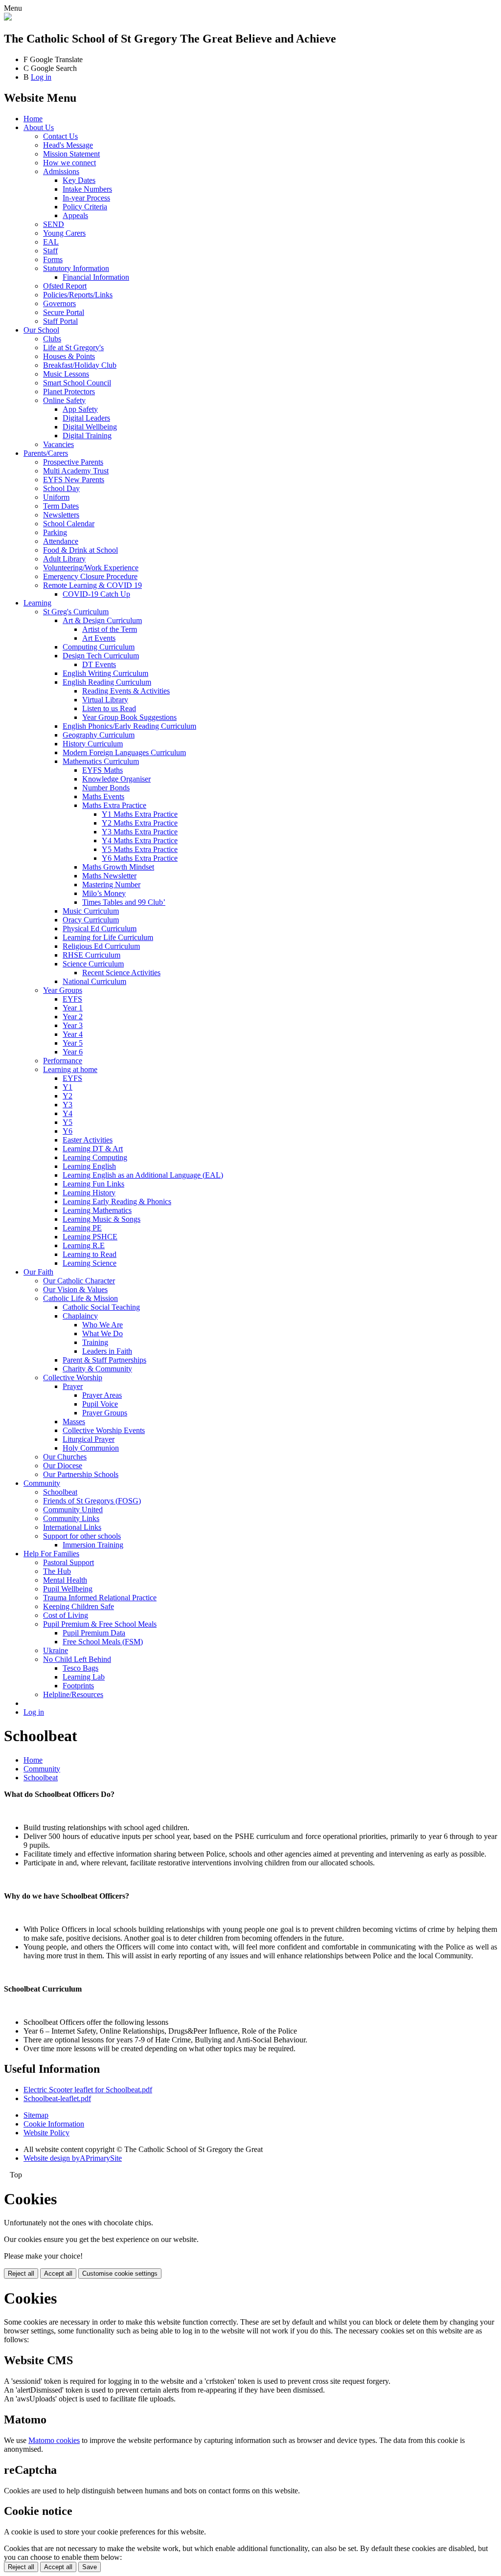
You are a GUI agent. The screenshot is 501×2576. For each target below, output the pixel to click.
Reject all (21, 2274)
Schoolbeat (60, 1492)
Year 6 (73, 1052)
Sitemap (36, 2115)
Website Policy (46, 2133)
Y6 (68, 1131)
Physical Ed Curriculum (100, 929)
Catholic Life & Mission (80, 1298)
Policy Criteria (85, 207)
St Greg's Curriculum (76, 612)
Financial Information (96, 277)
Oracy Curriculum (91, 920)
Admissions (61, 171)
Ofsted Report (65, 286)
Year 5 (73, 1043)
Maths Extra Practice (114, 805)
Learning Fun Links (93, 1184)
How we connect (69, 163)
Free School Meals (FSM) (103, 1642)
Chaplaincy (80, 1316)
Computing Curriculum (99, 647)
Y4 (68, 1113)
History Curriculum (93, 744)
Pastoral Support (68, 1562)
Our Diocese (63, 1466)
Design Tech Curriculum (101, 656)
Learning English (89, 1166)
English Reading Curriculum (107, 682)
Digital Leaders (86, 418)
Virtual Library (105, 700)
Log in (41, 77)
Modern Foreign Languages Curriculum (124, 752)
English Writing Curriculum (105, 673)
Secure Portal (64, 312)
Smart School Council (77, 383)
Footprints (78, 1686)
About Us (39, 127)
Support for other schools (82, 1536)
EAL (51, 242)
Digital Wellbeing (90, 427)
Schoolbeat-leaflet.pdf (57, 2098)
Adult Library (64, 559)
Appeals (75, 215)
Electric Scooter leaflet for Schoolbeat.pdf (88, 2090)
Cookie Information (54, 2124)
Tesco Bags (80, 1668)
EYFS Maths (102, 770)
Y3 (68, 1105)
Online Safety (64, 400)
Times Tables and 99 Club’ (124, 902)
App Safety (80, 409)
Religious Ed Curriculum (101, 946)
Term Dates (61, 506)
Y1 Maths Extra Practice (140, 814)
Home (33, 119)
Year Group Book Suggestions (129, 717)
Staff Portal (60, 321)
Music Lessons (66, 374)
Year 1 (73, 1008)
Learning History (89, 1193)
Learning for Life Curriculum (108, 937)
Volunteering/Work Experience (91, 568)
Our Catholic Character (79, 1281)
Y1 (68, 1087)
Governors (59, 303)
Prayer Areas (102, 1395)
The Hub (57, 1571)
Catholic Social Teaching (101, 1307)
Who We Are (102, 1325)
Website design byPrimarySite (73, 2158)
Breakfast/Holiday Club (80, 365)
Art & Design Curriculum (102, 620)
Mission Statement (71, 154)
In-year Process (86, 198)
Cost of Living (66, 1615)
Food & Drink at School (80, 550)
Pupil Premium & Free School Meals (100, 1624)
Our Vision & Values (75, 1289)
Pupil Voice (100, 1404)
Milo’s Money (104, 893)
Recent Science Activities (121, 973)
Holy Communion (91, 1448)
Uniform (56, 497)
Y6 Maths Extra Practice (140, 858)
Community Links (71, 1518)
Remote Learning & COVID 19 (92, 585)
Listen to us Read (109, 708)
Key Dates (79, 180)
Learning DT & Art (93, 1149)
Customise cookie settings (120, 2274)
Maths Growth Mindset (118, 867)
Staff (50, 251)
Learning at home (70, 1069)
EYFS (72, 999)
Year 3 (73, 1025)
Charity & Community (97, 1369)
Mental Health (65, 1580)
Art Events (99, 638)
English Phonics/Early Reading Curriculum (129, 726)
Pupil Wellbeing (68, 1589)
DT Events (99, 664)
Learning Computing (95, 1157)
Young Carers (64, 233)
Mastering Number (111, 885)
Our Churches (65, 1457)
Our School (41, 330)
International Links (72, 1527)
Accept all (58, 2274)
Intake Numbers (87, 189)
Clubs (52, 339)
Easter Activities (88, 1140)
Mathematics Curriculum (101, 761)
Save (90, 2567)
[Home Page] (8, 18)
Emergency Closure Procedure (90, 576)
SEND (54, 224)
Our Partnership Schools (81, 1474)
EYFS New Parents (74, 480)
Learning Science (90, 1263)
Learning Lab (84, 1677)
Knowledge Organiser (116, 779)
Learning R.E (84, 1245)
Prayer (73, 1386)
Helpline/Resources (73, 1694)
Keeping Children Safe (79, 1606)
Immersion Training (93, 1545)
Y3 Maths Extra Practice (140, 832)
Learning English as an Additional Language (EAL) (143, 1175)
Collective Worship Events (104, 1430)
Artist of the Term (110, 629)
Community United (73, 1510)
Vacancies (58, 444)
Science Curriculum (93, 964)
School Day (61, 488)
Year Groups (63, 990)
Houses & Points (69, 356)
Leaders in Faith (107, 1351)
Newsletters (61, 515)
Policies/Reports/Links (78, 295)
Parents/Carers (46, 453)
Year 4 (73, 1034)
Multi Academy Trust (76, 471)
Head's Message (68, 145)
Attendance (61, 541)
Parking (55, 532)
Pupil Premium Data (94, 1633)
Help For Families (51, 1554)
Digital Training (87, 436)
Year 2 (73, 1017)
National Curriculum (94, 981)
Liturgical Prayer (89, 1439)
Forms (53, 259)
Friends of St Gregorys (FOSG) (92, 1501)
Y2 (68, 1096)
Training (95, 1342)
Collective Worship (73, 1378)
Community (42, 1483)
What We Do (102, 1333)
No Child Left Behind (77, 1659)
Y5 (68, 1122)
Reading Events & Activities (126, 691)
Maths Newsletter (109, 876)
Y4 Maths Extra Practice (140, 840)
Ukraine (56, 1650)
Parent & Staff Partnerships (104, 1360)
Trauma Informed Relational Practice (100, 1598)
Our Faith (38, 1272)
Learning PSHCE (90, 1237)
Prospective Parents (73, 462)
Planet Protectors (69, 392)
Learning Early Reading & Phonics (117, 1201)
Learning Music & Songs (102, 1219)
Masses (74, 1422)
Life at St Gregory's (73, 347)
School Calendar (69, 524)
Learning (37, 603)
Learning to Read (90, 1254)
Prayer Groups (105, 1413)
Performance (63, 1061)
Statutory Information (76, 268)
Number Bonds (106, 788)
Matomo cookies (54, 2440)
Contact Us (60, 136)
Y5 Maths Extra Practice (140, 849)
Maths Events (103, 796)
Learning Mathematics (97, 1210)
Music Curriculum (91, 911)
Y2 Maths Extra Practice (140, 823)
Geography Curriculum (99, 735)
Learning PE (82, 1228)
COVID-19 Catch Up (96, 594)
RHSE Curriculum (91, 955)
